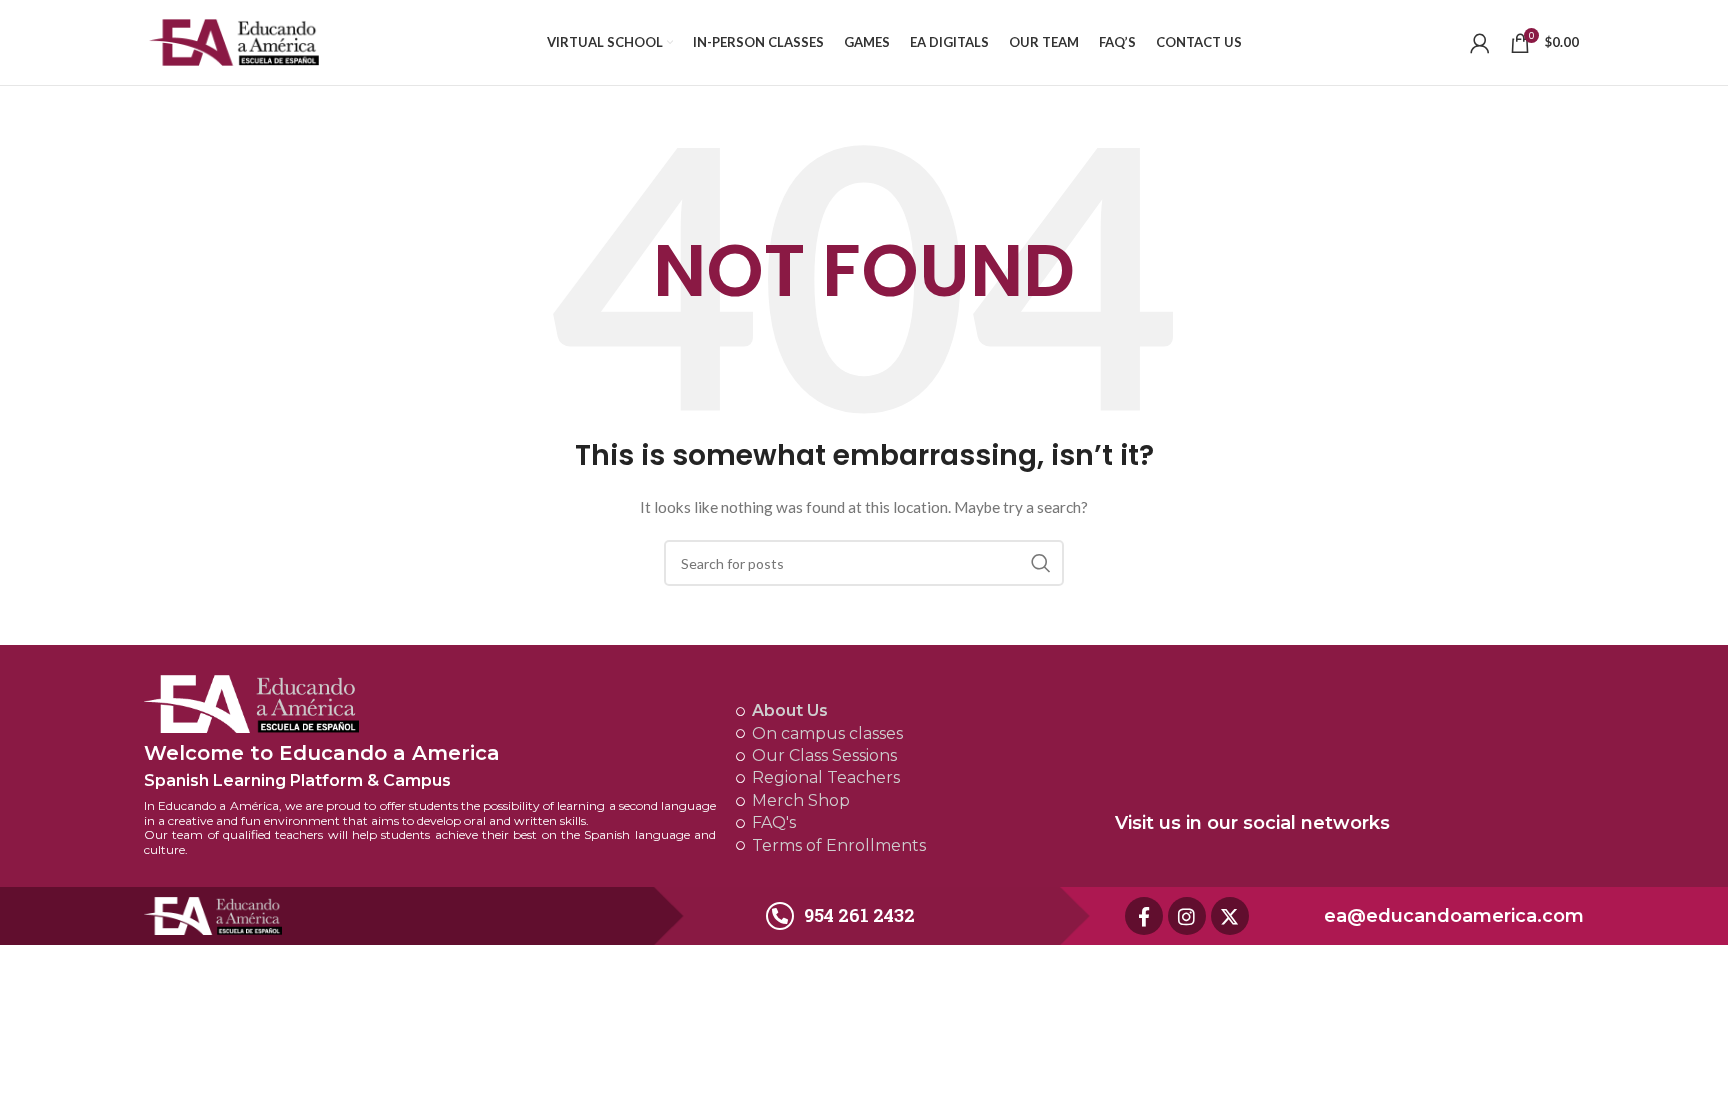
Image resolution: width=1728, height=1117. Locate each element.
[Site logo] (234, 40)
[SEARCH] (1041, 563)
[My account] (1480, 43)
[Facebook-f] (1144, 916)
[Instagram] (1187, 916)
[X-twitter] (1230, 916)
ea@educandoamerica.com (1454, 916)
